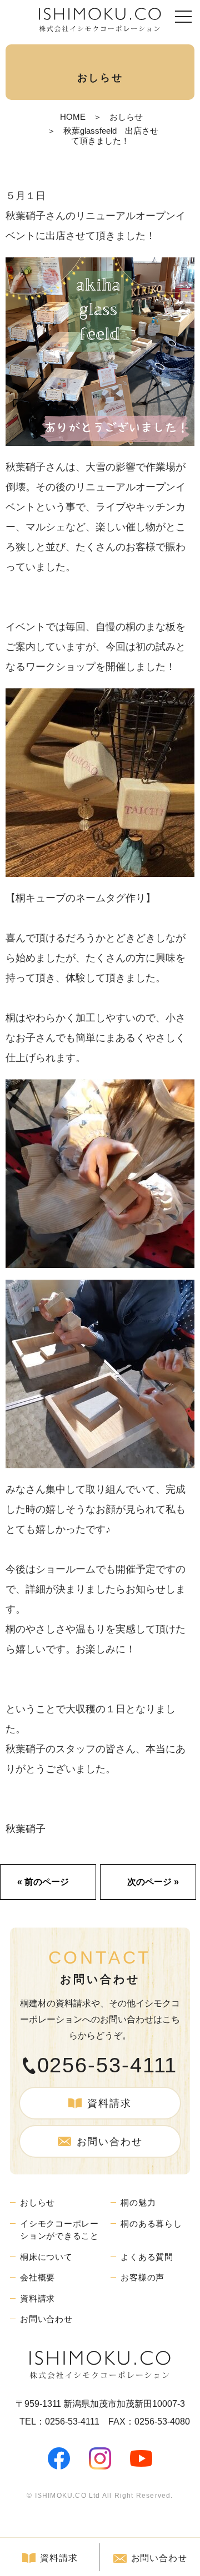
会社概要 (37, 2277)
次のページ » (153, 1882)
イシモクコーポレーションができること (59, 2230)
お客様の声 (142, 2277)
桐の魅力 (138, 2202)
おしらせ (126, 117)
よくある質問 (147, 2257)
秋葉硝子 (26, 1829)
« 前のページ (43, 1882)
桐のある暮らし (151, 2223)
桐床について (46, 2257)
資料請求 (109, 2103)
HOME (73, 117)
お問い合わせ (110, 2142)
